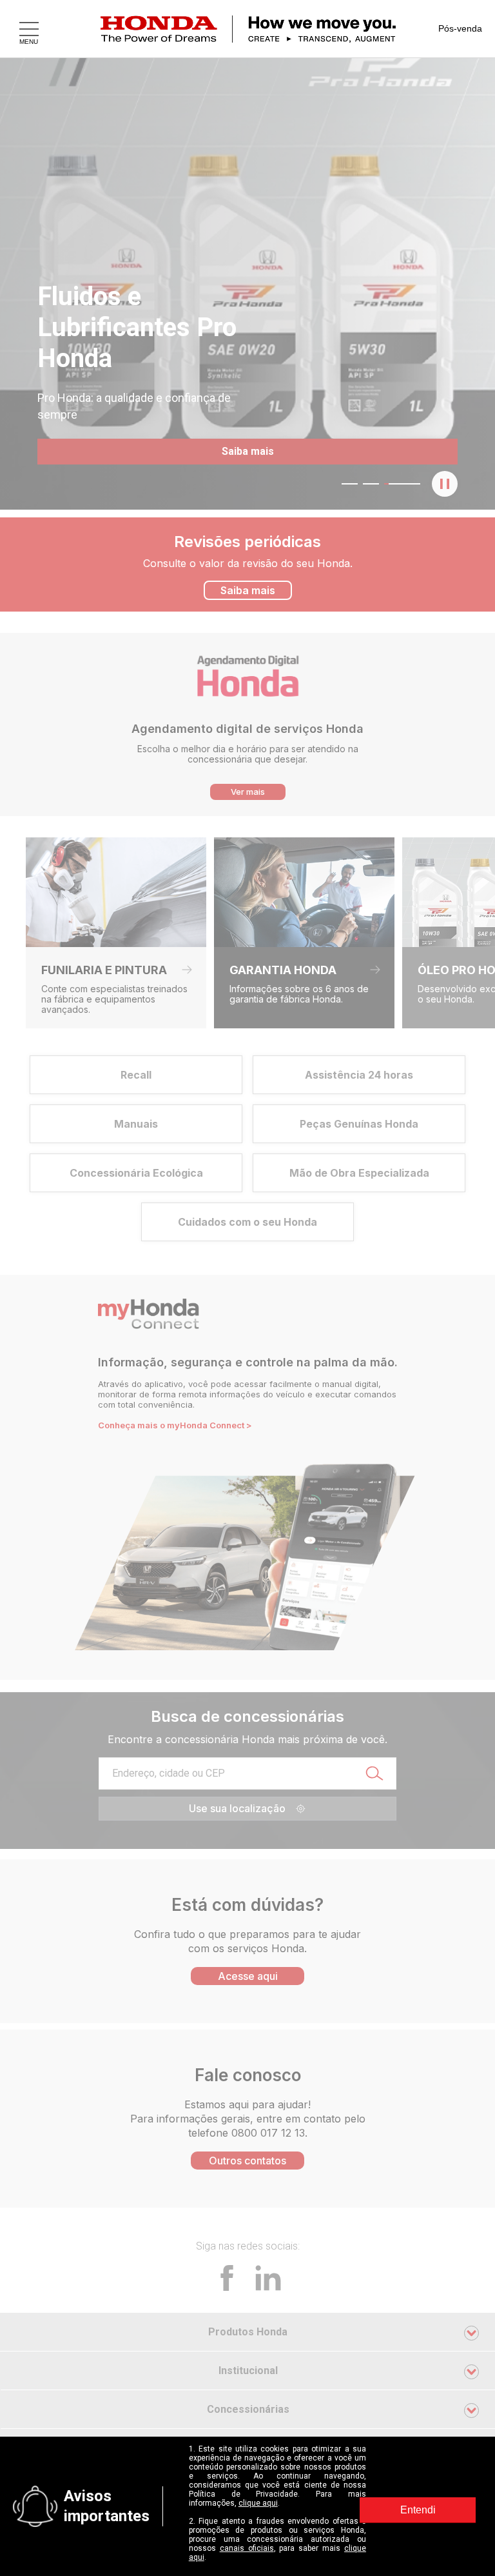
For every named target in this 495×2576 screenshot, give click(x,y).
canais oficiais (247, 2548)
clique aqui (258, 2503)
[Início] (264, 29)
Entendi (418, 2510)
